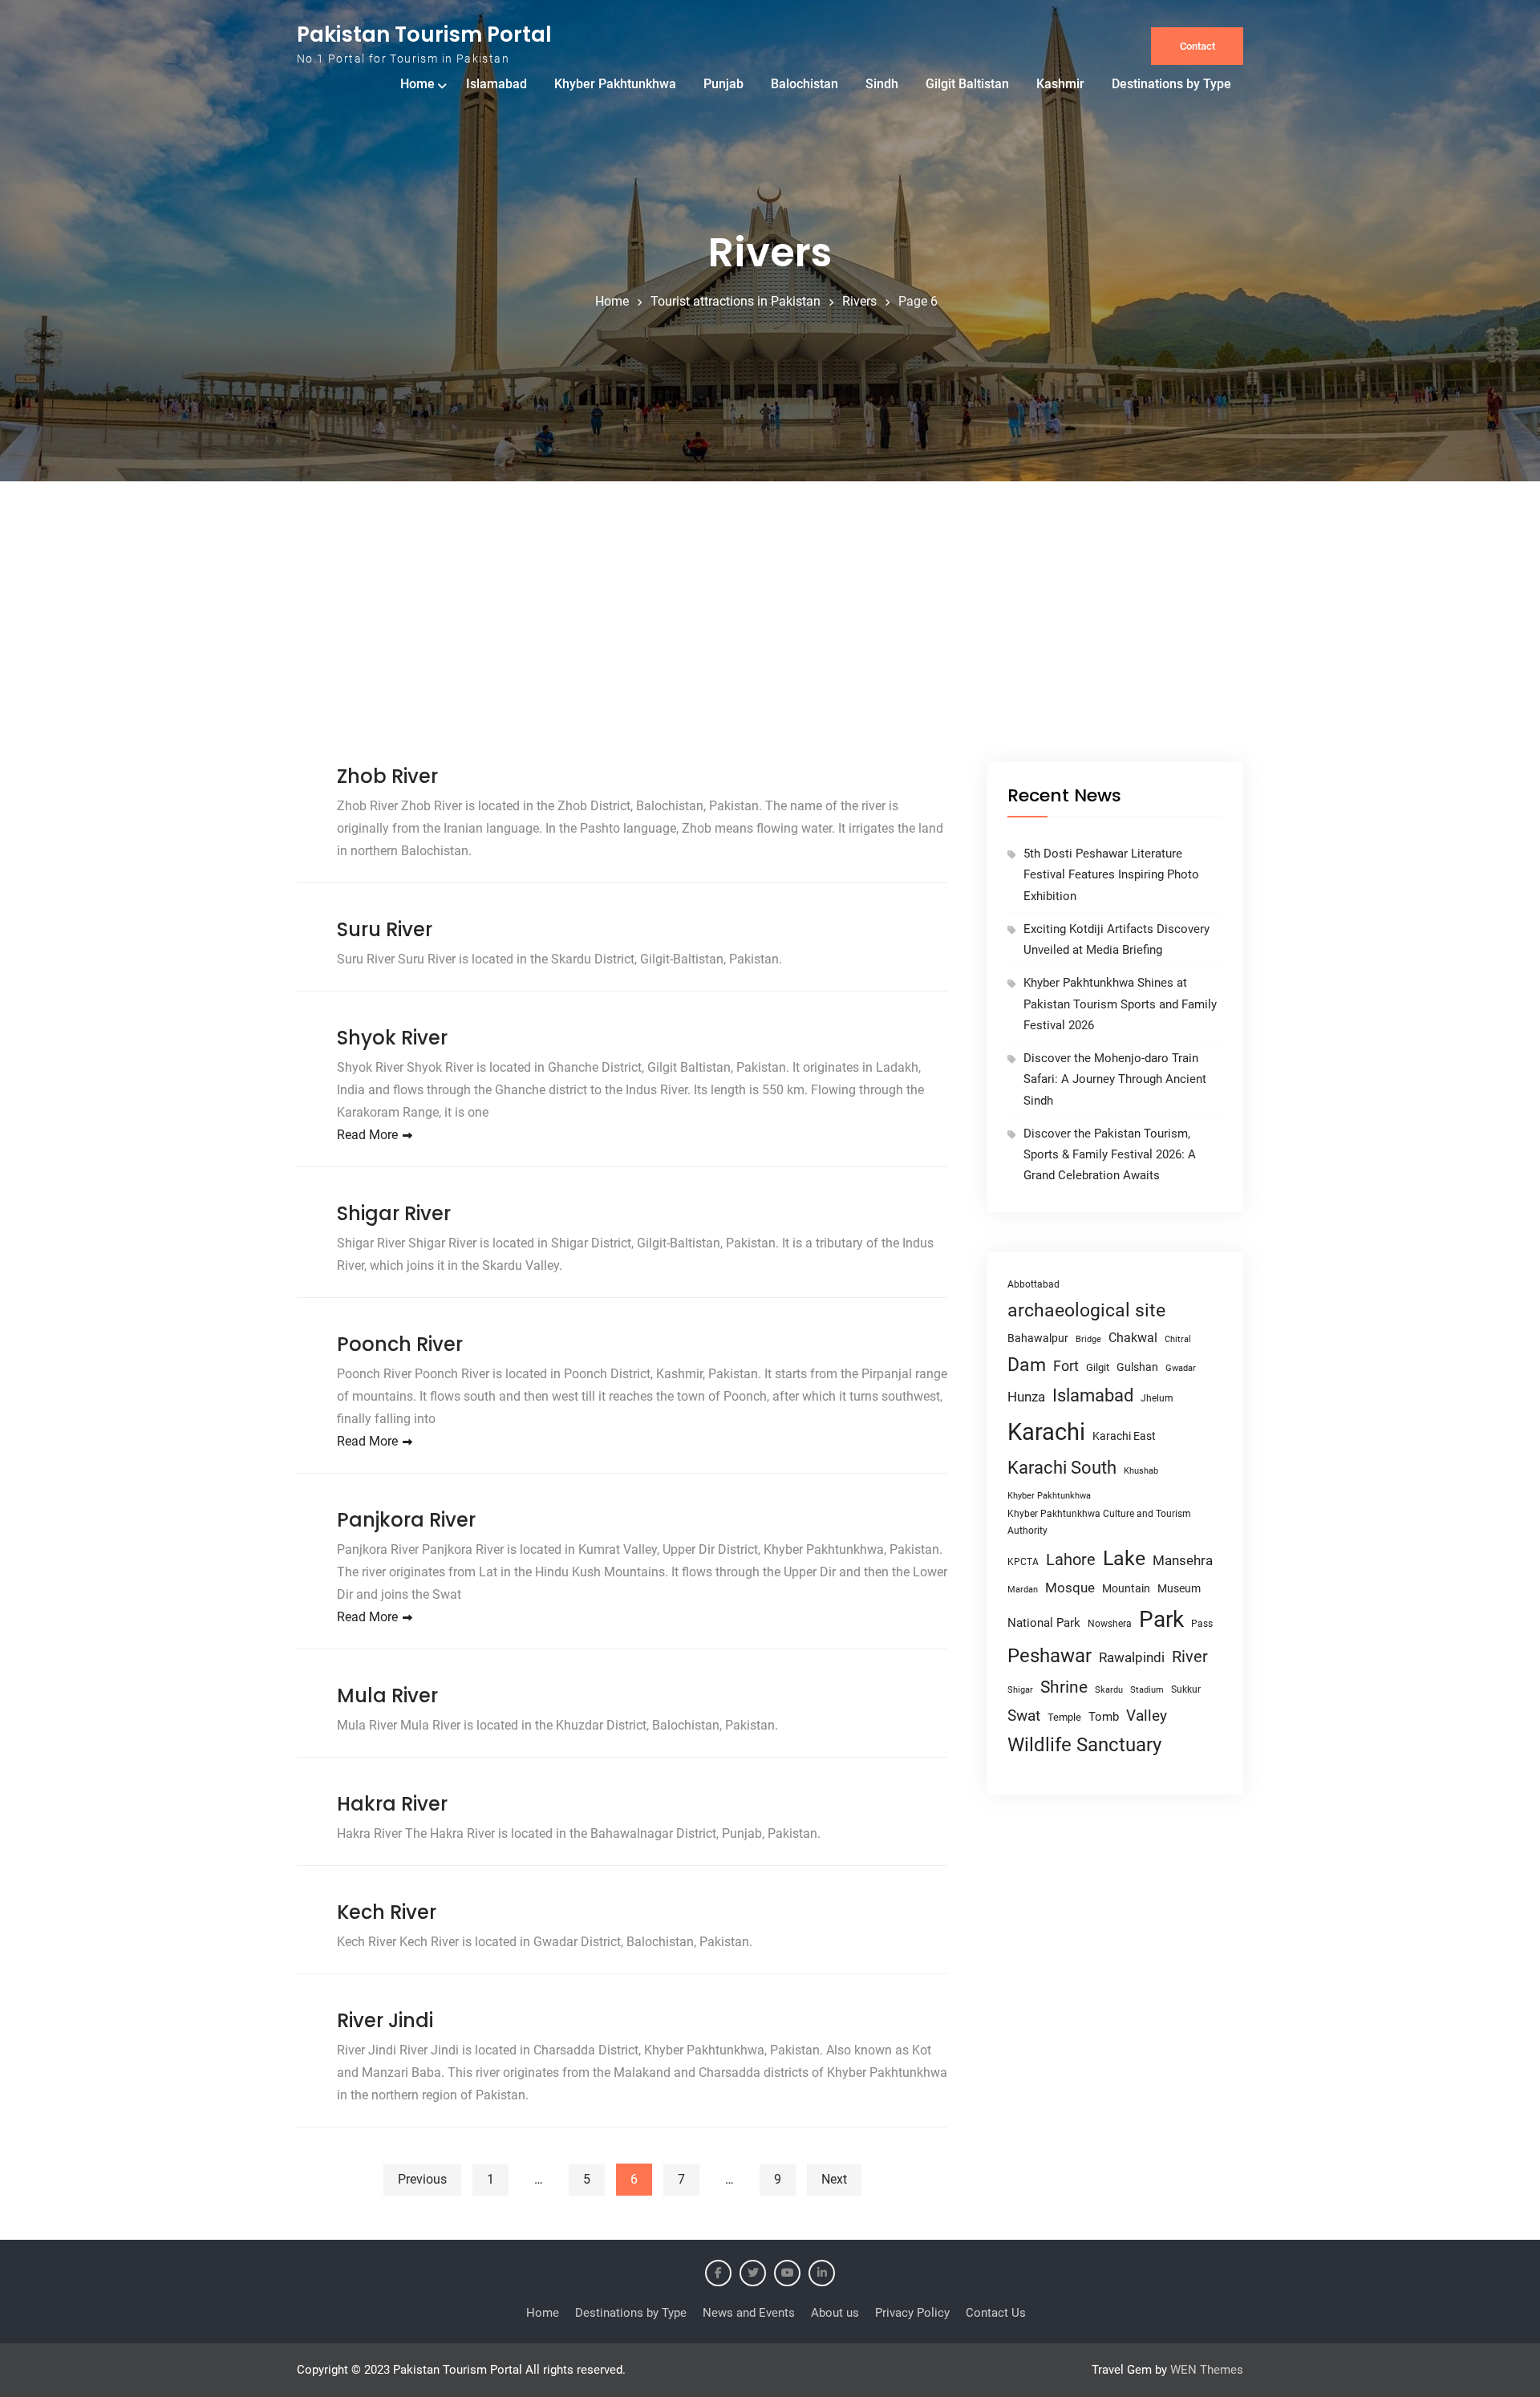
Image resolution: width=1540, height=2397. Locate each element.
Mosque (1070, 1588)
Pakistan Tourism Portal (424, 34)
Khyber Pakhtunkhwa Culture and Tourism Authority (1099, 1522)
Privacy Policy (912, 2313)
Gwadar (1181, 1368)
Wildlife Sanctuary (1084, 1745)
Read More (367, 1135)
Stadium (1147, 1690)
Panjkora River (406, 1520)
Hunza (1026, 1397)
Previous (422, 2179)
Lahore (1071, 1559)
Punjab (723, 84)
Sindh (882, 84)
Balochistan (804, 84)
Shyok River (392, 1038)
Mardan (1023, 1590)
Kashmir (1060, 84)
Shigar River (394, 1213)
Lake (1124, 1558)
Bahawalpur (1038, 1338)
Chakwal (1133, 1338)
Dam (1027, 1365)
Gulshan (1137, 1367)
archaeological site (1086, 1310)
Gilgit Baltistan (967, 84)
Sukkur (1186, 1689)
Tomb (1104, 1717)
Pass (1202, 1624)
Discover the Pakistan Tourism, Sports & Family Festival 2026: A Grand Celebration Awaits (1110, 1155)
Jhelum (1157, 1398)
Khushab (1141, 1470)
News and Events (749, 2313)
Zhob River (387, 776)
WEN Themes (1207, 2370)
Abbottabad (1033, 1284)
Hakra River (392, 1804)
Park (1161, 1619)
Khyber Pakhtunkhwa (615, 84)
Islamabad (496, 84)
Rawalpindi (1132, 1658)
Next (834, 2179)
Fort (1066, 1366)
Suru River (385, 929)
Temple (1064, 1717)
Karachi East (1124, 1436)
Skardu (1109, 1690)
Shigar (1020, 1690)
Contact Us (996, 2313)
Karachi (1046, 1432)
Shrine (1064, 1687)
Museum (1179, 1588)
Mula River (387, 1695)
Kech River (387, 1912)
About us (835, 2313)
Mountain (1126, 1588)
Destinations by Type (1171, 84)
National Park (1044, 1623)
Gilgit (1098, 1367)
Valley (1147, 1716)
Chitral (1178, 1339)
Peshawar (1050, 1656)
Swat (1024, 1716)
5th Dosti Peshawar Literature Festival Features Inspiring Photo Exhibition (1111, 875)
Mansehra (1183, 1560)
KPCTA (1023, 1562)
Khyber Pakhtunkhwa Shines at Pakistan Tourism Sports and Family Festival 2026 (1120, 1004)
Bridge (1088, 1339)
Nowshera (1110, 1623)
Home (417, 84)
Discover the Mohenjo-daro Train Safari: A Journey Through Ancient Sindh (1115, 1079)
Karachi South (1062, 1468)
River (1190, 1657)
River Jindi (385, 2020)
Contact (1198, 46)
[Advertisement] (770, 642)
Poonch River (400, 1344)
